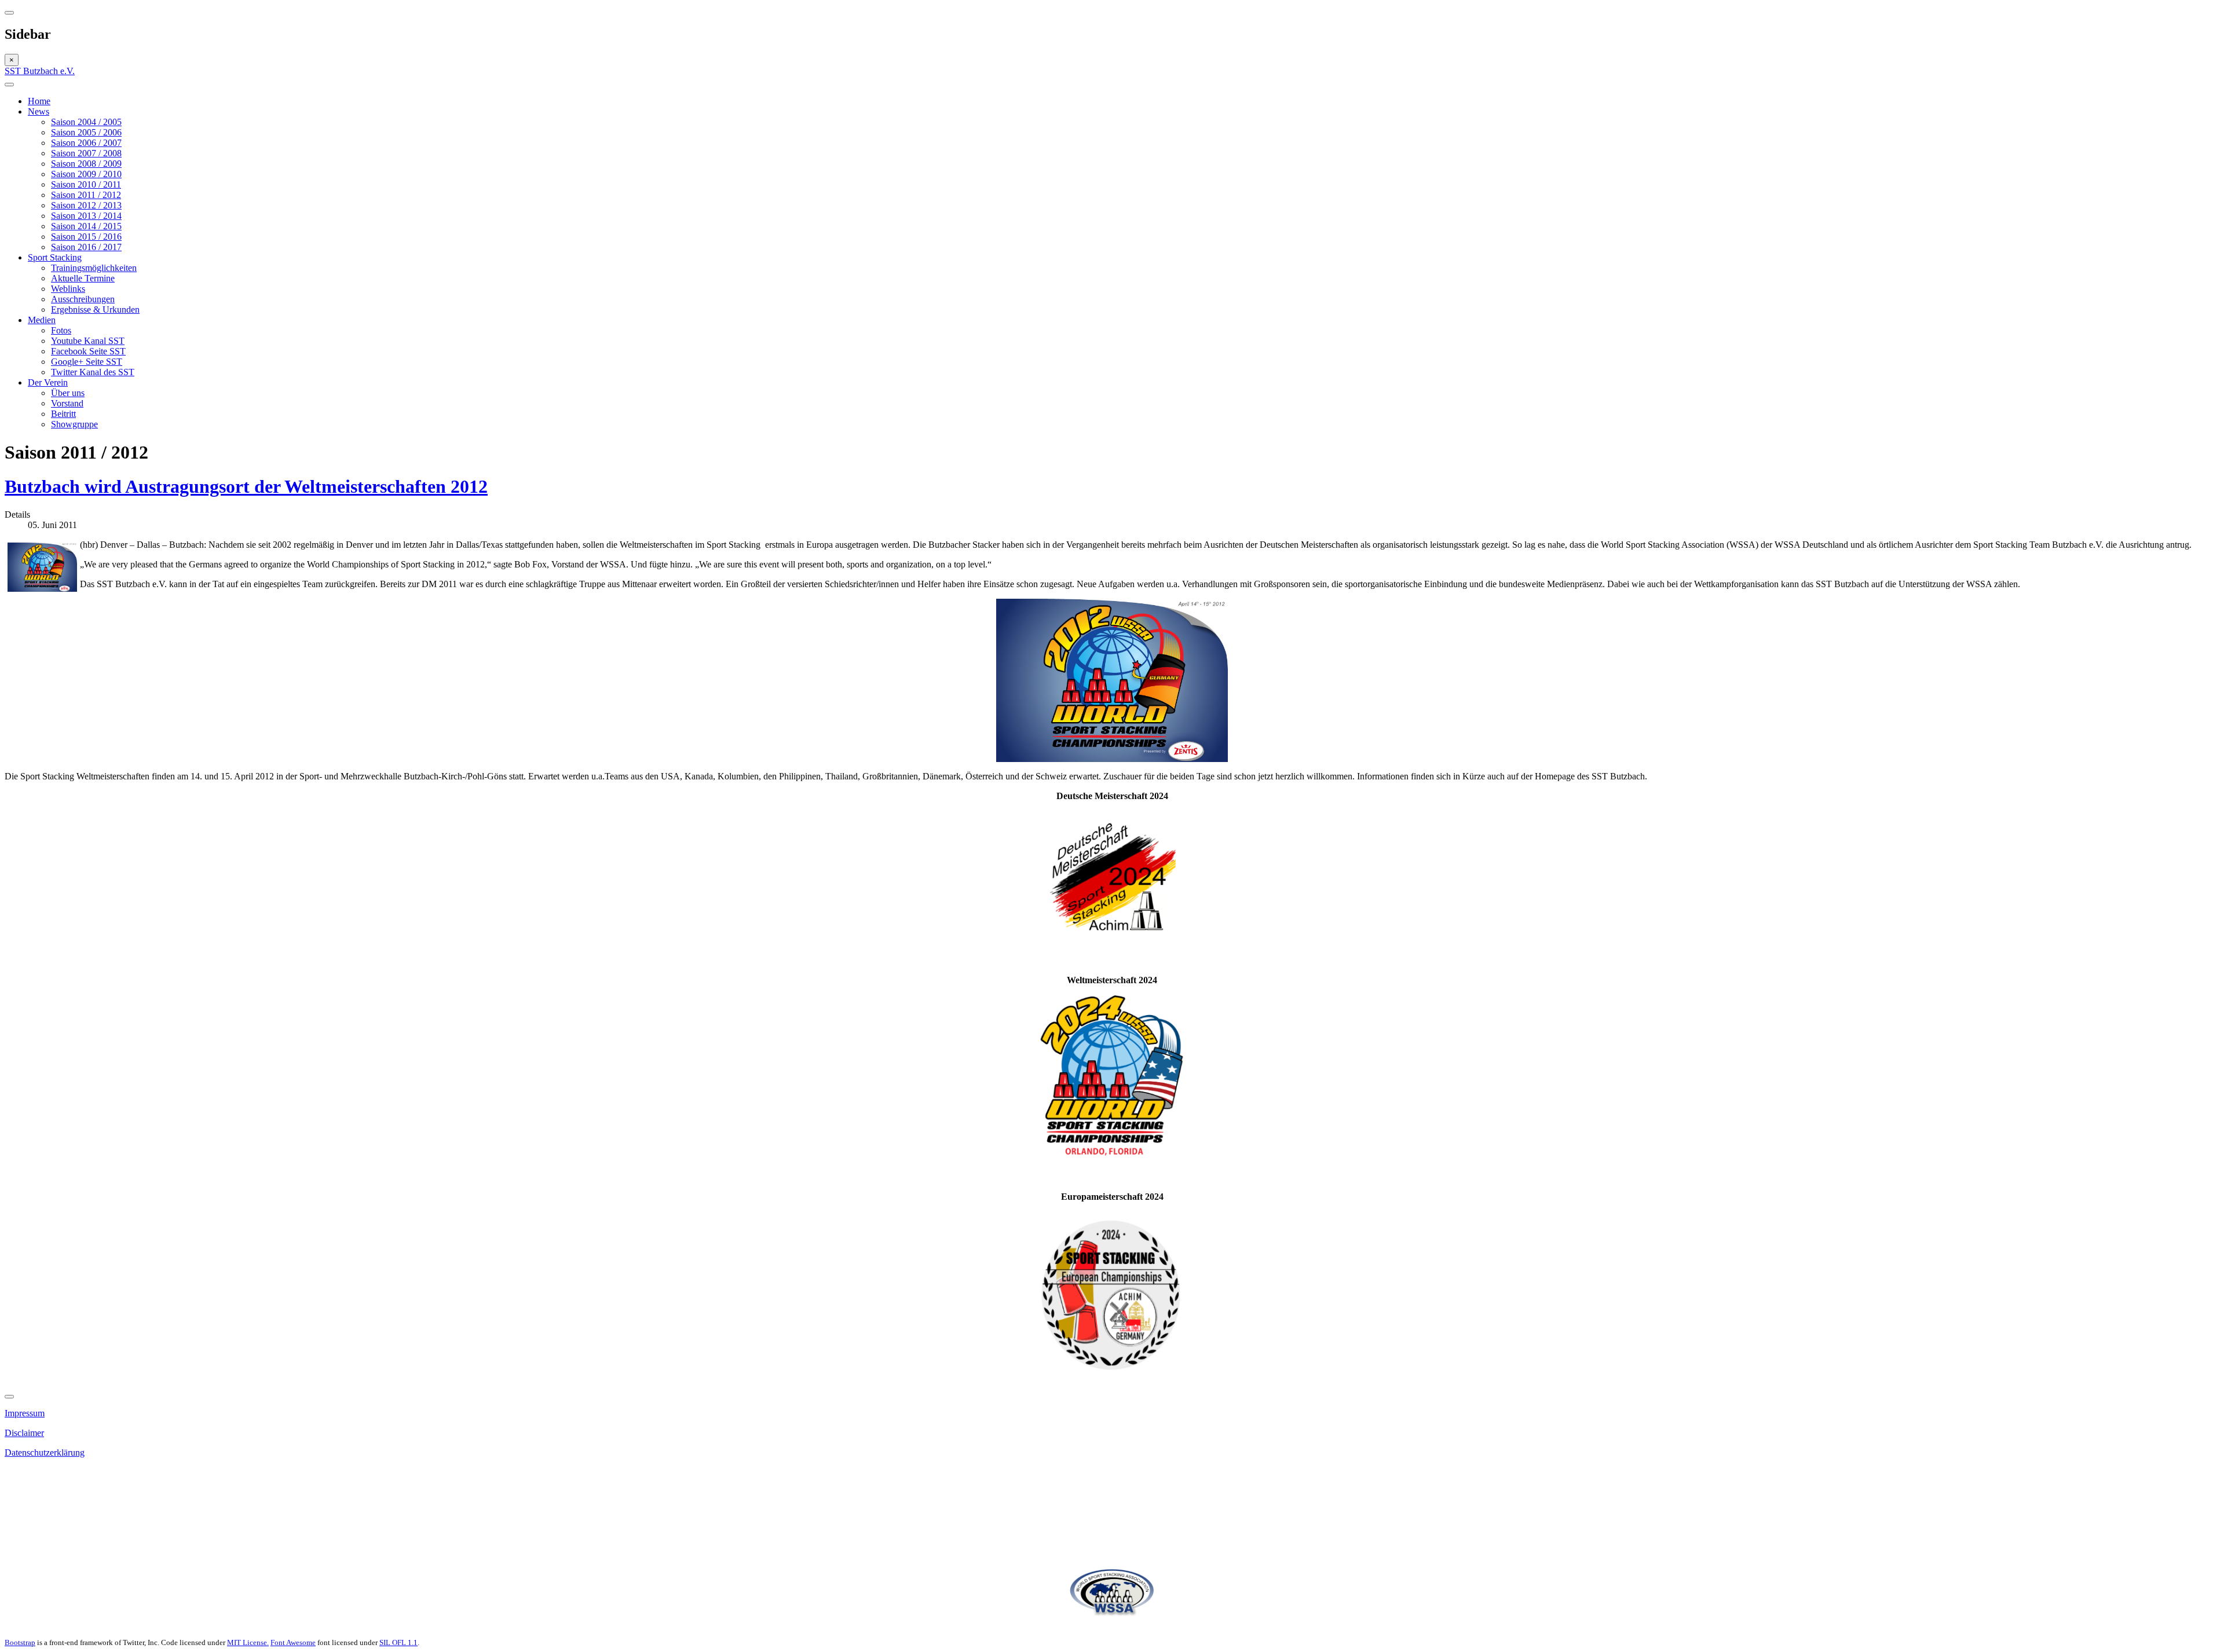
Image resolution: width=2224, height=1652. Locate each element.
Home (39, 101)
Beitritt (63, 414)
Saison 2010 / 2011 (86, 184)
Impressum (25, 1413)
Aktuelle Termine (83, 278)
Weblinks (68, 289)
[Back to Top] (9, 1397)
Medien (42, 320)
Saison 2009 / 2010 (86, 174)
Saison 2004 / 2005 (86, 122)
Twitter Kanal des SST (93, 372)
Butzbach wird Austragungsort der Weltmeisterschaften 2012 (246, 486)
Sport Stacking (55, 257)
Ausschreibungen (83, 299)
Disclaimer (24, 1433)
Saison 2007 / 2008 (86, 153)
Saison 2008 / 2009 (86, 164)
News (39, 111)
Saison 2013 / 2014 (86, 216)
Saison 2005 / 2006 (86, 132)
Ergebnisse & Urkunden (95, 309)
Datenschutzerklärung (45, 1453)
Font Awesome (293, 1642)
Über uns (68, 393)
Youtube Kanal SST (88, 341)
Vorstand (67, 403)
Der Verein (48, 382)
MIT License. (248, 1642)
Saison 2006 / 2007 (86, 143)
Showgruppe (74, 424)
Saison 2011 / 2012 (86, 195)
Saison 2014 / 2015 (86, 226)
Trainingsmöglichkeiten (94, 268)
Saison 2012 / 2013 (86, 205)
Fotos (61, 330)
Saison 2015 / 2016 (86, 237)
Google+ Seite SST (87, 362)
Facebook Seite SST (88, 351)
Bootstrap (20, 1642)
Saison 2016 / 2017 (86, 247)
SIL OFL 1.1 (398, 1642)
